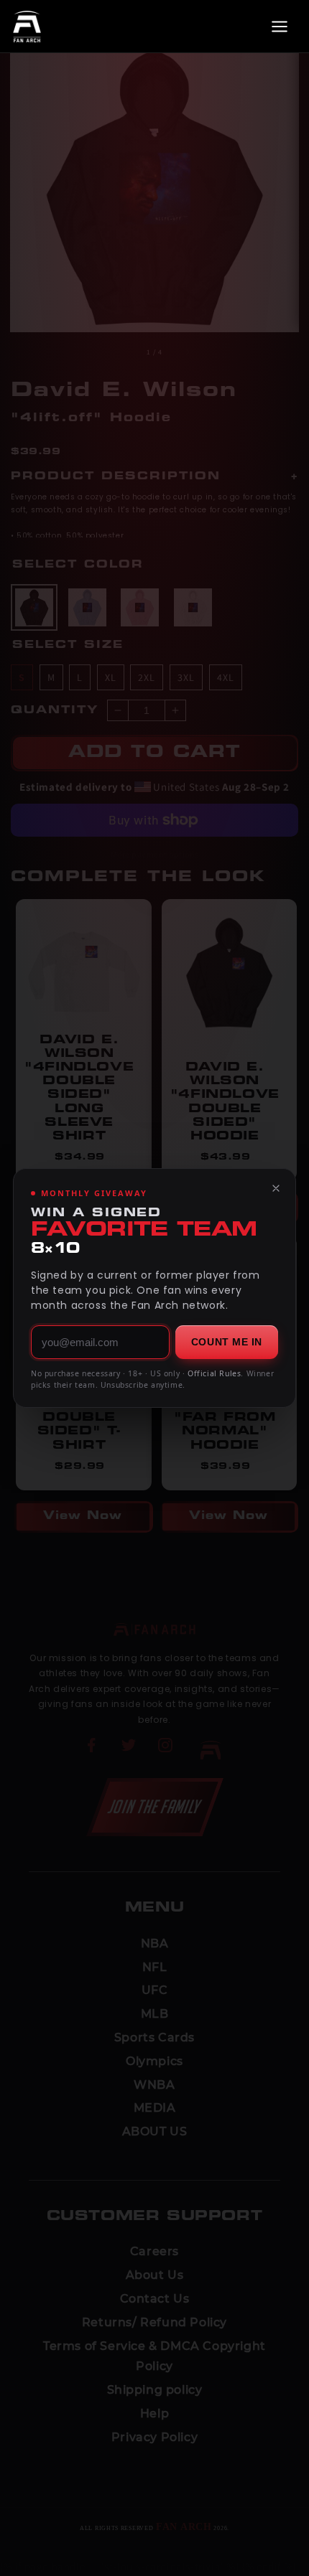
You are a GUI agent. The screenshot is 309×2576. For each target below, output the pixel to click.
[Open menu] (280, 27)
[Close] (276, 1188)
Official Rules (214, 1373)
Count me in (227, 1342)
